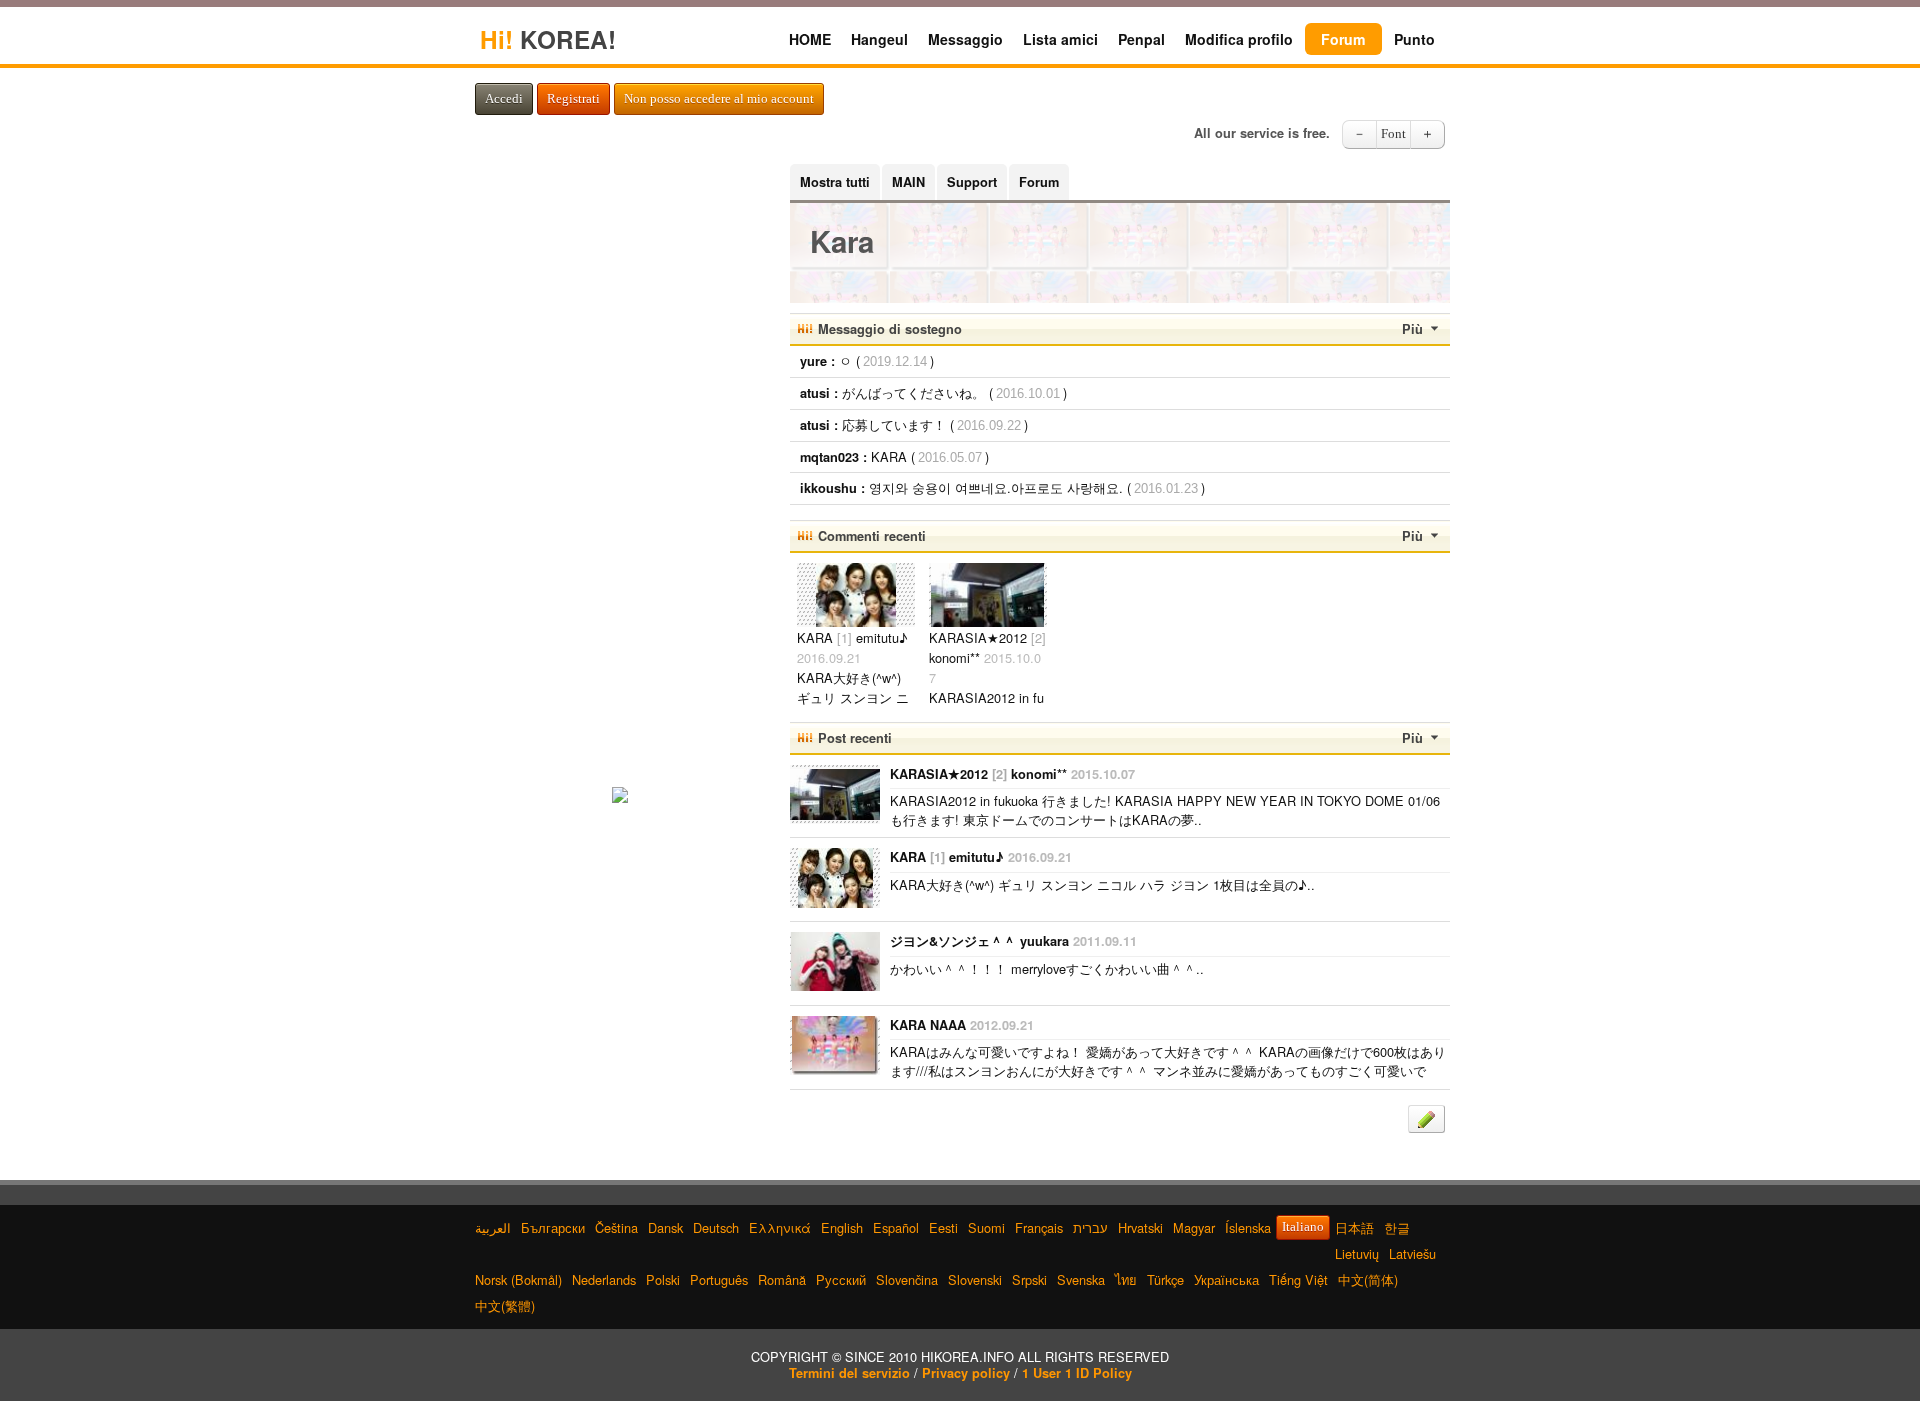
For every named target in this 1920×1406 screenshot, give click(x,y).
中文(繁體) (505, 1305)
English (842, 1227)
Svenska (1081, 1279)
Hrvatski (1140, 1227)
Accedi (504, 99)
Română (782, 1279)
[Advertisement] (620, 464)
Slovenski (975, 1279)
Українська (1226, 1279)
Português (719, 1279)
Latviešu (1412, 1253)
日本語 (1354, 1227)
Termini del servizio (849, 1373)
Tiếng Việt (1298, 1279)
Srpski (1029, 1279)
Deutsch (716, 1227)
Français (1039, 1227)
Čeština (616, 1227)
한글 (1397, 1227)
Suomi (986, 1227)
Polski (663, 1279)
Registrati (573, 99)
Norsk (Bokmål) (518, 1279)
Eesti (943, 1227)
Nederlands (604, 1279)
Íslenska (1248, 1227)
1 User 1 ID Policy (1077, 1373)
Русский (841, 1279)
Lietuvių (1357, 1253)
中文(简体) (1368, 1279)
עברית (1090, 1227)
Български (553, 1227)
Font (1393, 134)
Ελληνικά (780, 1227)
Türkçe (1165, 1279)
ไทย (1126, 1279)
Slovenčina (907, 1279)
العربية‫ (493, 1227)
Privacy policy (966, 1373)
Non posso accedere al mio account (719, 99)
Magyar (1194, 1227)
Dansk (665, 1227)
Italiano (1303, 1227)
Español (896, 1227)
